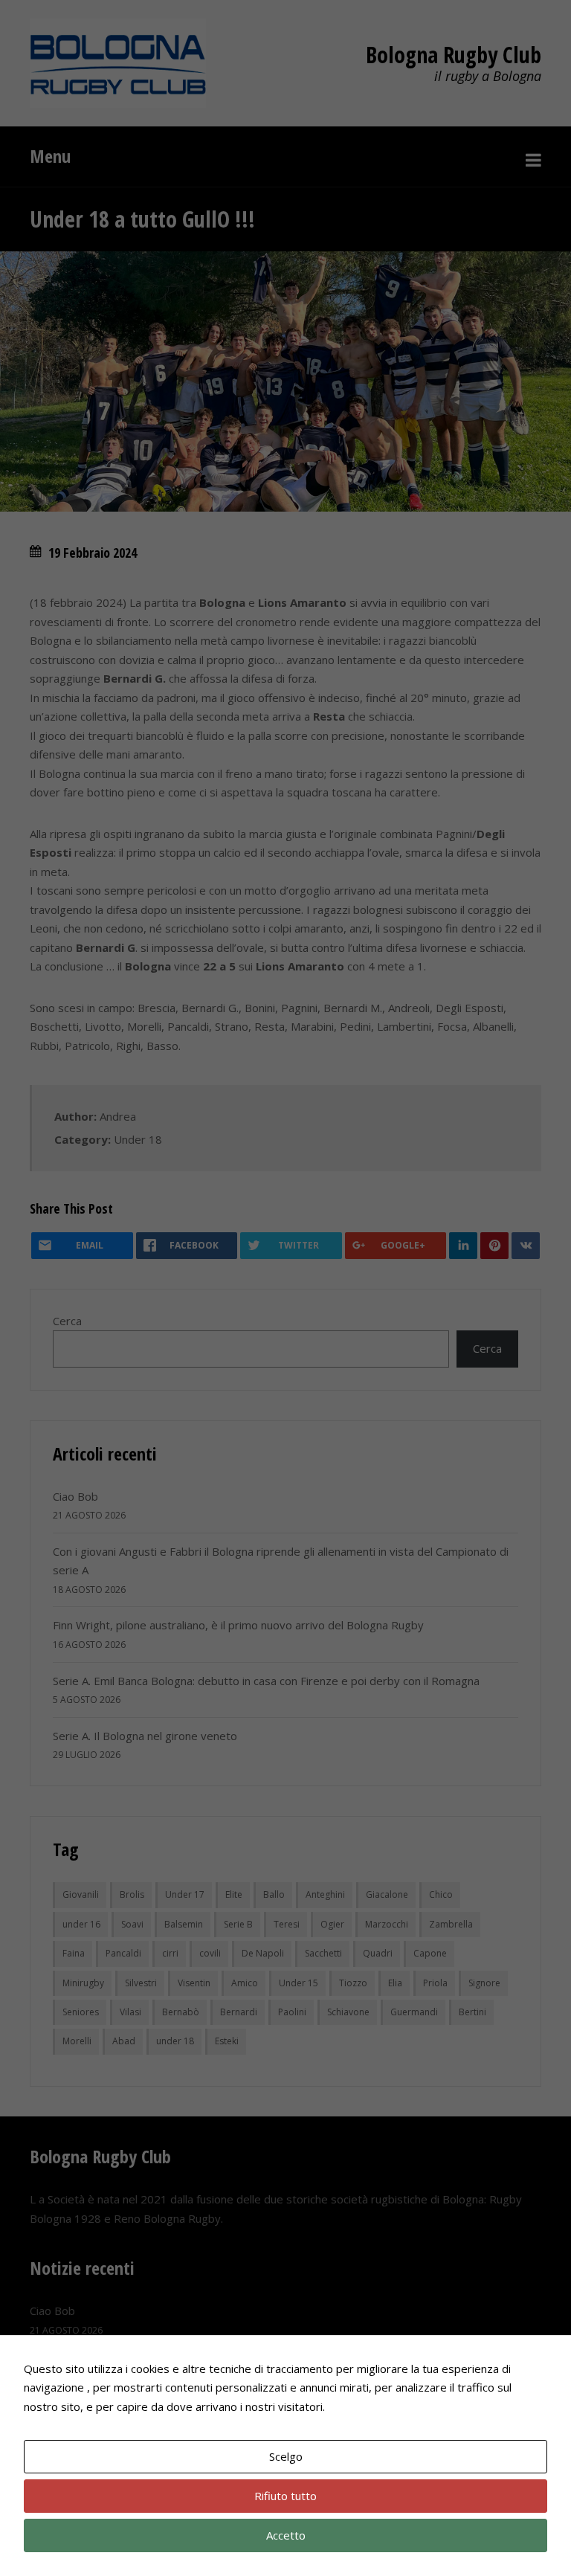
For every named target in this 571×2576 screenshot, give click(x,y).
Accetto (286, 2535)
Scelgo (286, 2456)
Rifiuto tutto (285, 2496)
